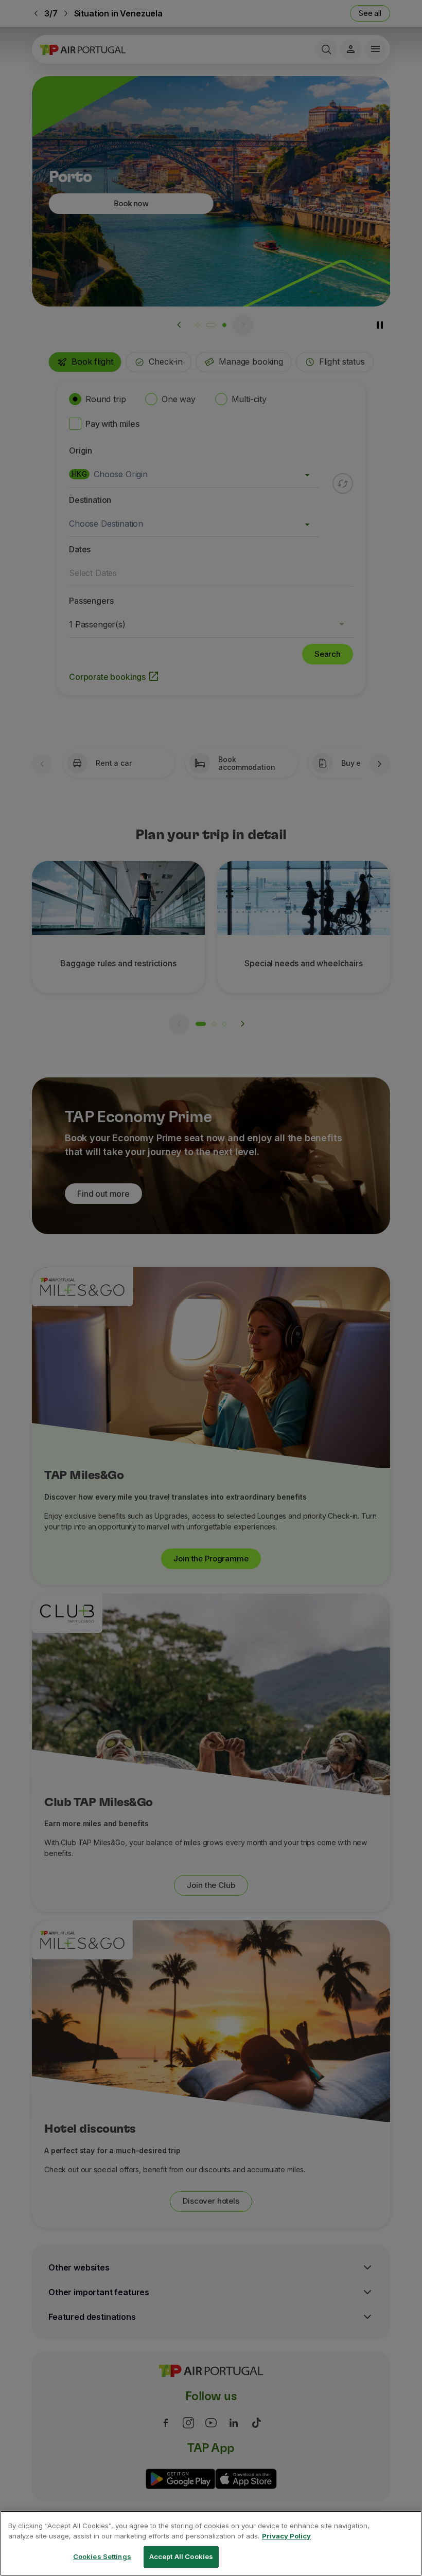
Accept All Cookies (181, 2556)
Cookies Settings (102, 2556)
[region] (211, 2543)
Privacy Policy (286, 2536)
